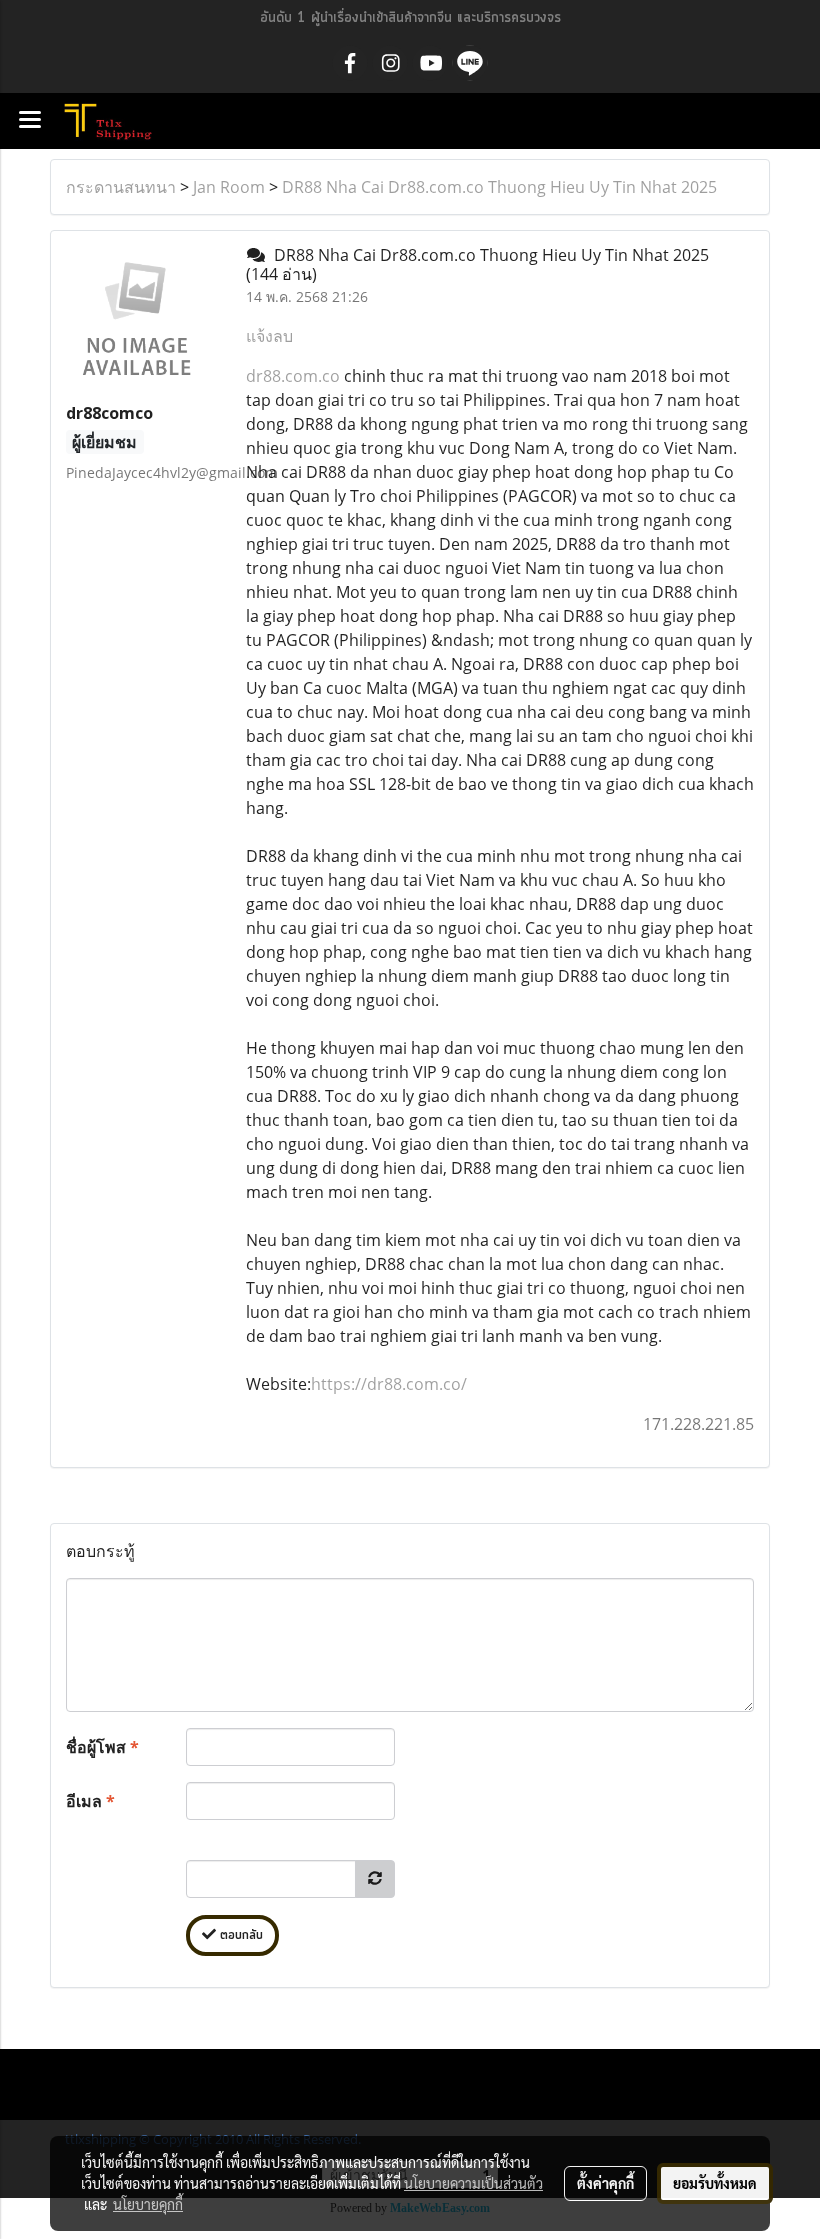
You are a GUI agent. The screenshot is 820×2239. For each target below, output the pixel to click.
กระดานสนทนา (121, 187)
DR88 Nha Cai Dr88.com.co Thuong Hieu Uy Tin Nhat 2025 (499, 187)
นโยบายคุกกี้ (148, 2204)
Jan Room (229, 187)
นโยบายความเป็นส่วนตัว (473, 2183)
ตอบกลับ (239, 1935)
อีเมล (90, 1801)
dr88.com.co (293, 376)
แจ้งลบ (269, 336)
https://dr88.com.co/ (389, 1384)
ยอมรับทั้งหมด (715, 2183)
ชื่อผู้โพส (102, 1747)
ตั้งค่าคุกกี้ (605, 2183)
